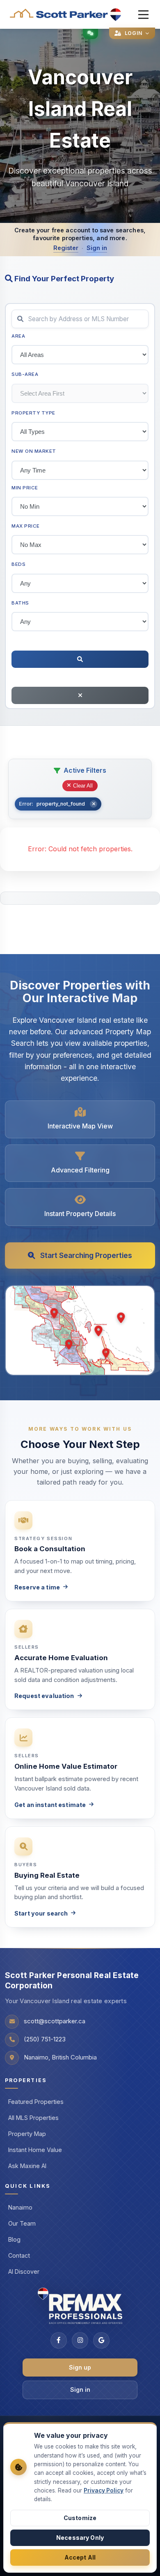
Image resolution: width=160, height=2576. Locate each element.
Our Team (22, 2223)
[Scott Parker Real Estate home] (66, 15)
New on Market (34, 451)
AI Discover (24, 2271)
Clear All (83, 786)
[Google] (101, 2340)
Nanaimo (20, 2207)
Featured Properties (36, 2102)
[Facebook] (59, 2340)
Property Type (33, 413)
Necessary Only (80, 2538)
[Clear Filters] (80, 695)
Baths (20, 603)
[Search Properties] (80, 659)
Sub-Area (25, 374)
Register (66, 248)
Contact (19, 2255)
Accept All (80, 2557)
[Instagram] (80, 2340)
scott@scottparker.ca (55, 2021)
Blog (14, 2239)
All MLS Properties (33, 2118)
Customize (80, 2518)
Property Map (27, 2134)
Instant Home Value (35, 2150)
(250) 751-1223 (45, 2039)
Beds (18, 564)
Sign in (97, 248)
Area (18, 336)
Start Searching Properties (86, 1255)
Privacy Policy (104, 2490)
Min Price (25, 488)
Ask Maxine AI (27, 2166)
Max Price (26, 526)
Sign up (80, 2367)
